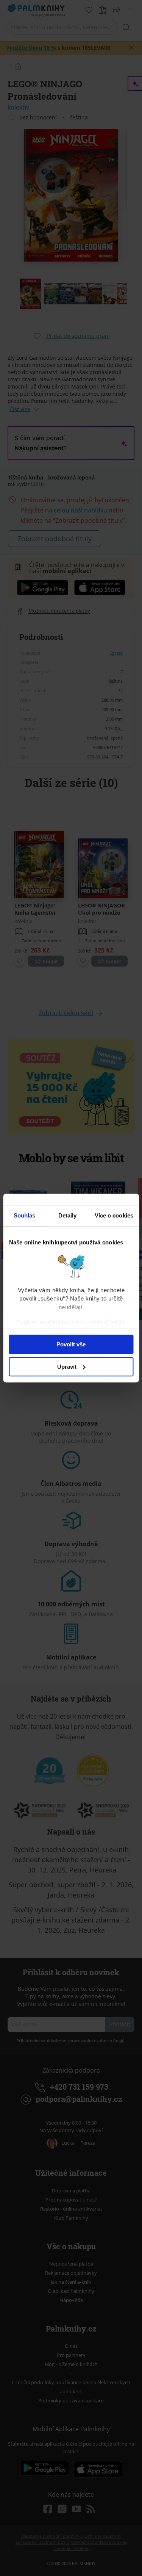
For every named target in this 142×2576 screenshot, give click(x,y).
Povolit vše (71, 1344)
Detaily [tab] (68, 1215)
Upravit (67, 1367)
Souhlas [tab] (25, 1215)
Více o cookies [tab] (114, 1215)
